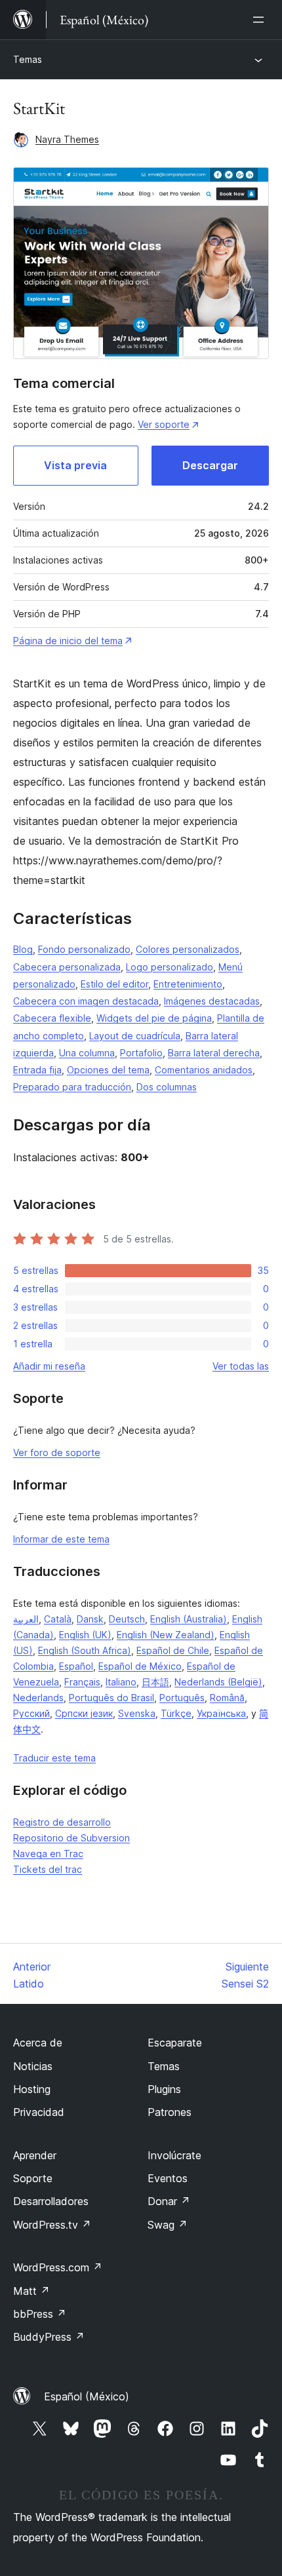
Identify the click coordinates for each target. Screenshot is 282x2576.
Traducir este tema (54, 1758)
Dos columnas (167, 1087)
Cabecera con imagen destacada (86, 1001)
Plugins (164, 2089)
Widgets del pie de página (154, 1018)
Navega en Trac (48, 1854)
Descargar (210, 465)
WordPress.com (58, 2267)
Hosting (32, 2089)
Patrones (170, 2112)
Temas (28, 59)
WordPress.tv (52, 2225)
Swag (168, 2225)
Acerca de (38, 2043)
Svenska (137, 1713)
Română (227, 1698)
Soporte (33, 2178)
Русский (31, 1713)
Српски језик (84, 1713)
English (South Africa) (85, 1650)
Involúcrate (174, 2155)
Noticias (33, 2066)
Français (82, 1682)
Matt (31, 2291)
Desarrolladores (51, 2201)
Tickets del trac (48, 1869)
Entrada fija (37, 1070)
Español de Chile (173, 1650)
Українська (221, 1713)
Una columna (87, 1053)
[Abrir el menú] (261, 20)
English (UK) (85, 1635)
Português (182, 1698)
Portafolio (141, 1053)
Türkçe (176, 1713)
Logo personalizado (170, 967)
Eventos (168, 2178)
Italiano (121, 1682)
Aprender (35, 2155)
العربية (26, 1619)
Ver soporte (164, 424)
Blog (23, 949)
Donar (169, 2201)
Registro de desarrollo (62, 1822)
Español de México (140, 1666)
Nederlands (38, 1698)
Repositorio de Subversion (71, 1838)
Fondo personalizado (84, 949)
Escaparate (175, 2043)
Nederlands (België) (218, 1682)
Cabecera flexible (52, 1018)
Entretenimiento (188, 984)
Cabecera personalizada (67, 967)
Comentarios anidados (204, 1070)
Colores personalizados (188, 949)
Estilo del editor (114, 984)
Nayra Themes (67, 139)
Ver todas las (241, 1366)
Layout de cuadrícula (135, 1036)
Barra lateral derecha (214, 1053)
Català (58, 1619)
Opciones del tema (108, 1070)
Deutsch (127, 1619)
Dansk (90, 1619)
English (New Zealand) (166, 1635)
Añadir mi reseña (49, 1366)
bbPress (40, 2314)
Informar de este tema (61, 1539)
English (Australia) (189, 1619)
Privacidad (39, 2112)
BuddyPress (49, 2337)
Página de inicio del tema (68, 641)
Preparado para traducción (72, 1087)
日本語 (155, 1682)
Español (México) (87, 2396)
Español (76, 1666)
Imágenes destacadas (212, 1001)
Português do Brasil (111, 1698)
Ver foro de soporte (57, 1452)
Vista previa (75, 465)
